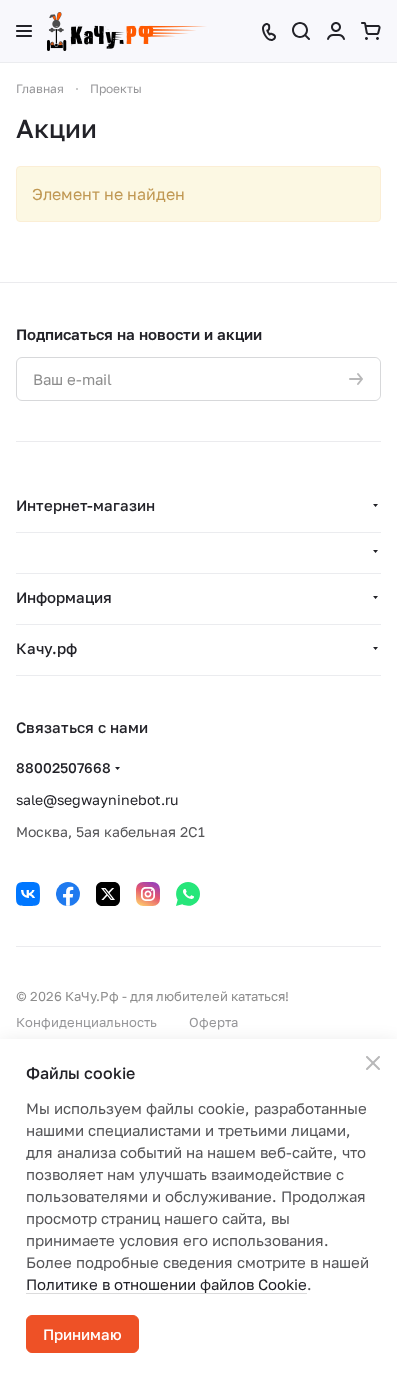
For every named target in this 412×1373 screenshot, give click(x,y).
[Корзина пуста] (371, 31)
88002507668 (63, 767)
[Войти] (336, 31)
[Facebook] (68, 894)
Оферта (213, 1022)
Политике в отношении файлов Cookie (166, 1284)
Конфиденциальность (86, 1022)
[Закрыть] (373, 1063)
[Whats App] (188, 894)
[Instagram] (148, 894)
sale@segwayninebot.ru (97, 799)
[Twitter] (108, 894)
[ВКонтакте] (28, 894)
